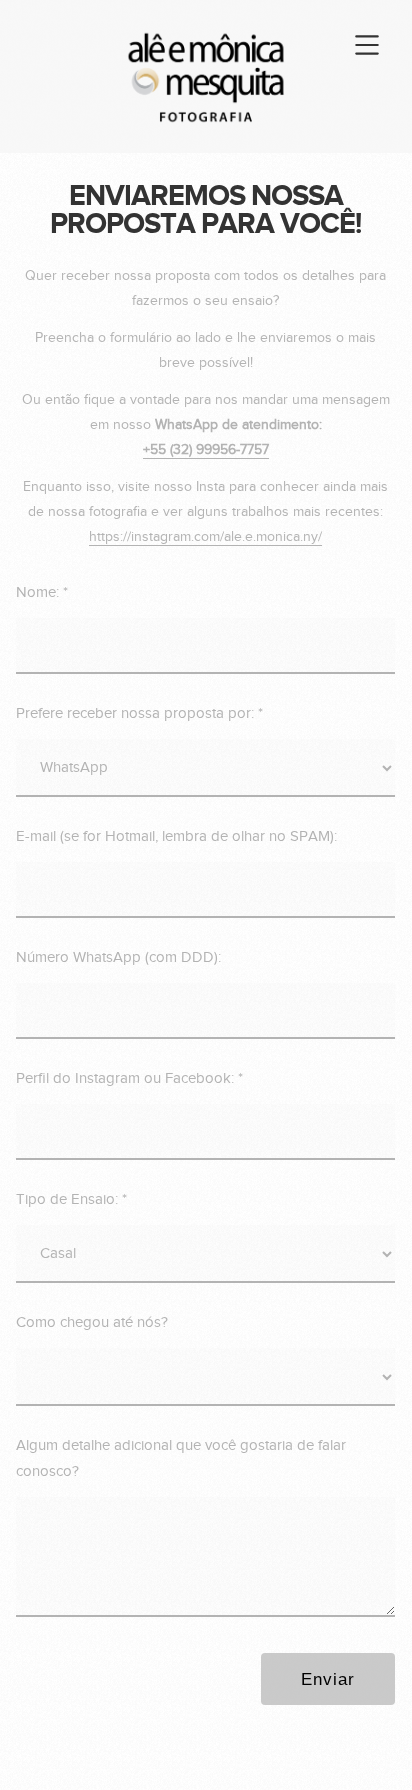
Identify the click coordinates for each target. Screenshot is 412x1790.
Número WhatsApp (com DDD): (118, 957)
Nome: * (42, 592)
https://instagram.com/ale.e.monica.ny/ (205, 537)
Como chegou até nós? (92, 1322)
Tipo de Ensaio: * (71, 1199)
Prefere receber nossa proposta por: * (139, 713)
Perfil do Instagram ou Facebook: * (129, 1078)
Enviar (328, 1679)
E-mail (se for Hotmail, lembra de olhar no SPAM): (176, 836)
